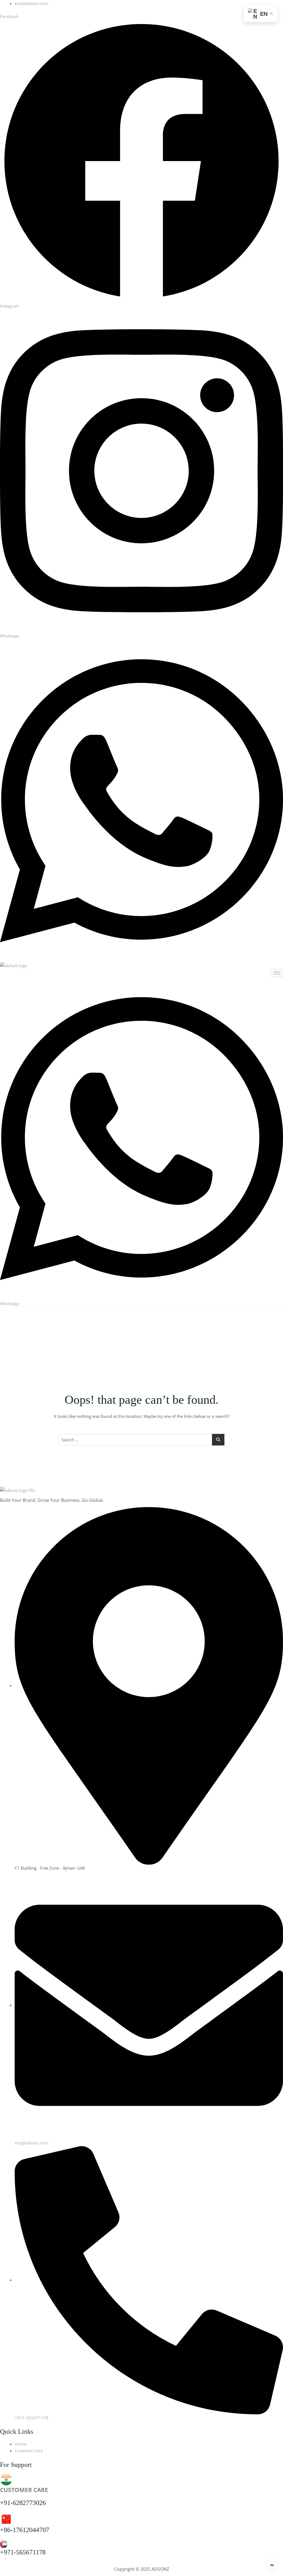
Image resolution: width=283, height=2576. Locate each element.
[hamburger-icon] (277, 973)
